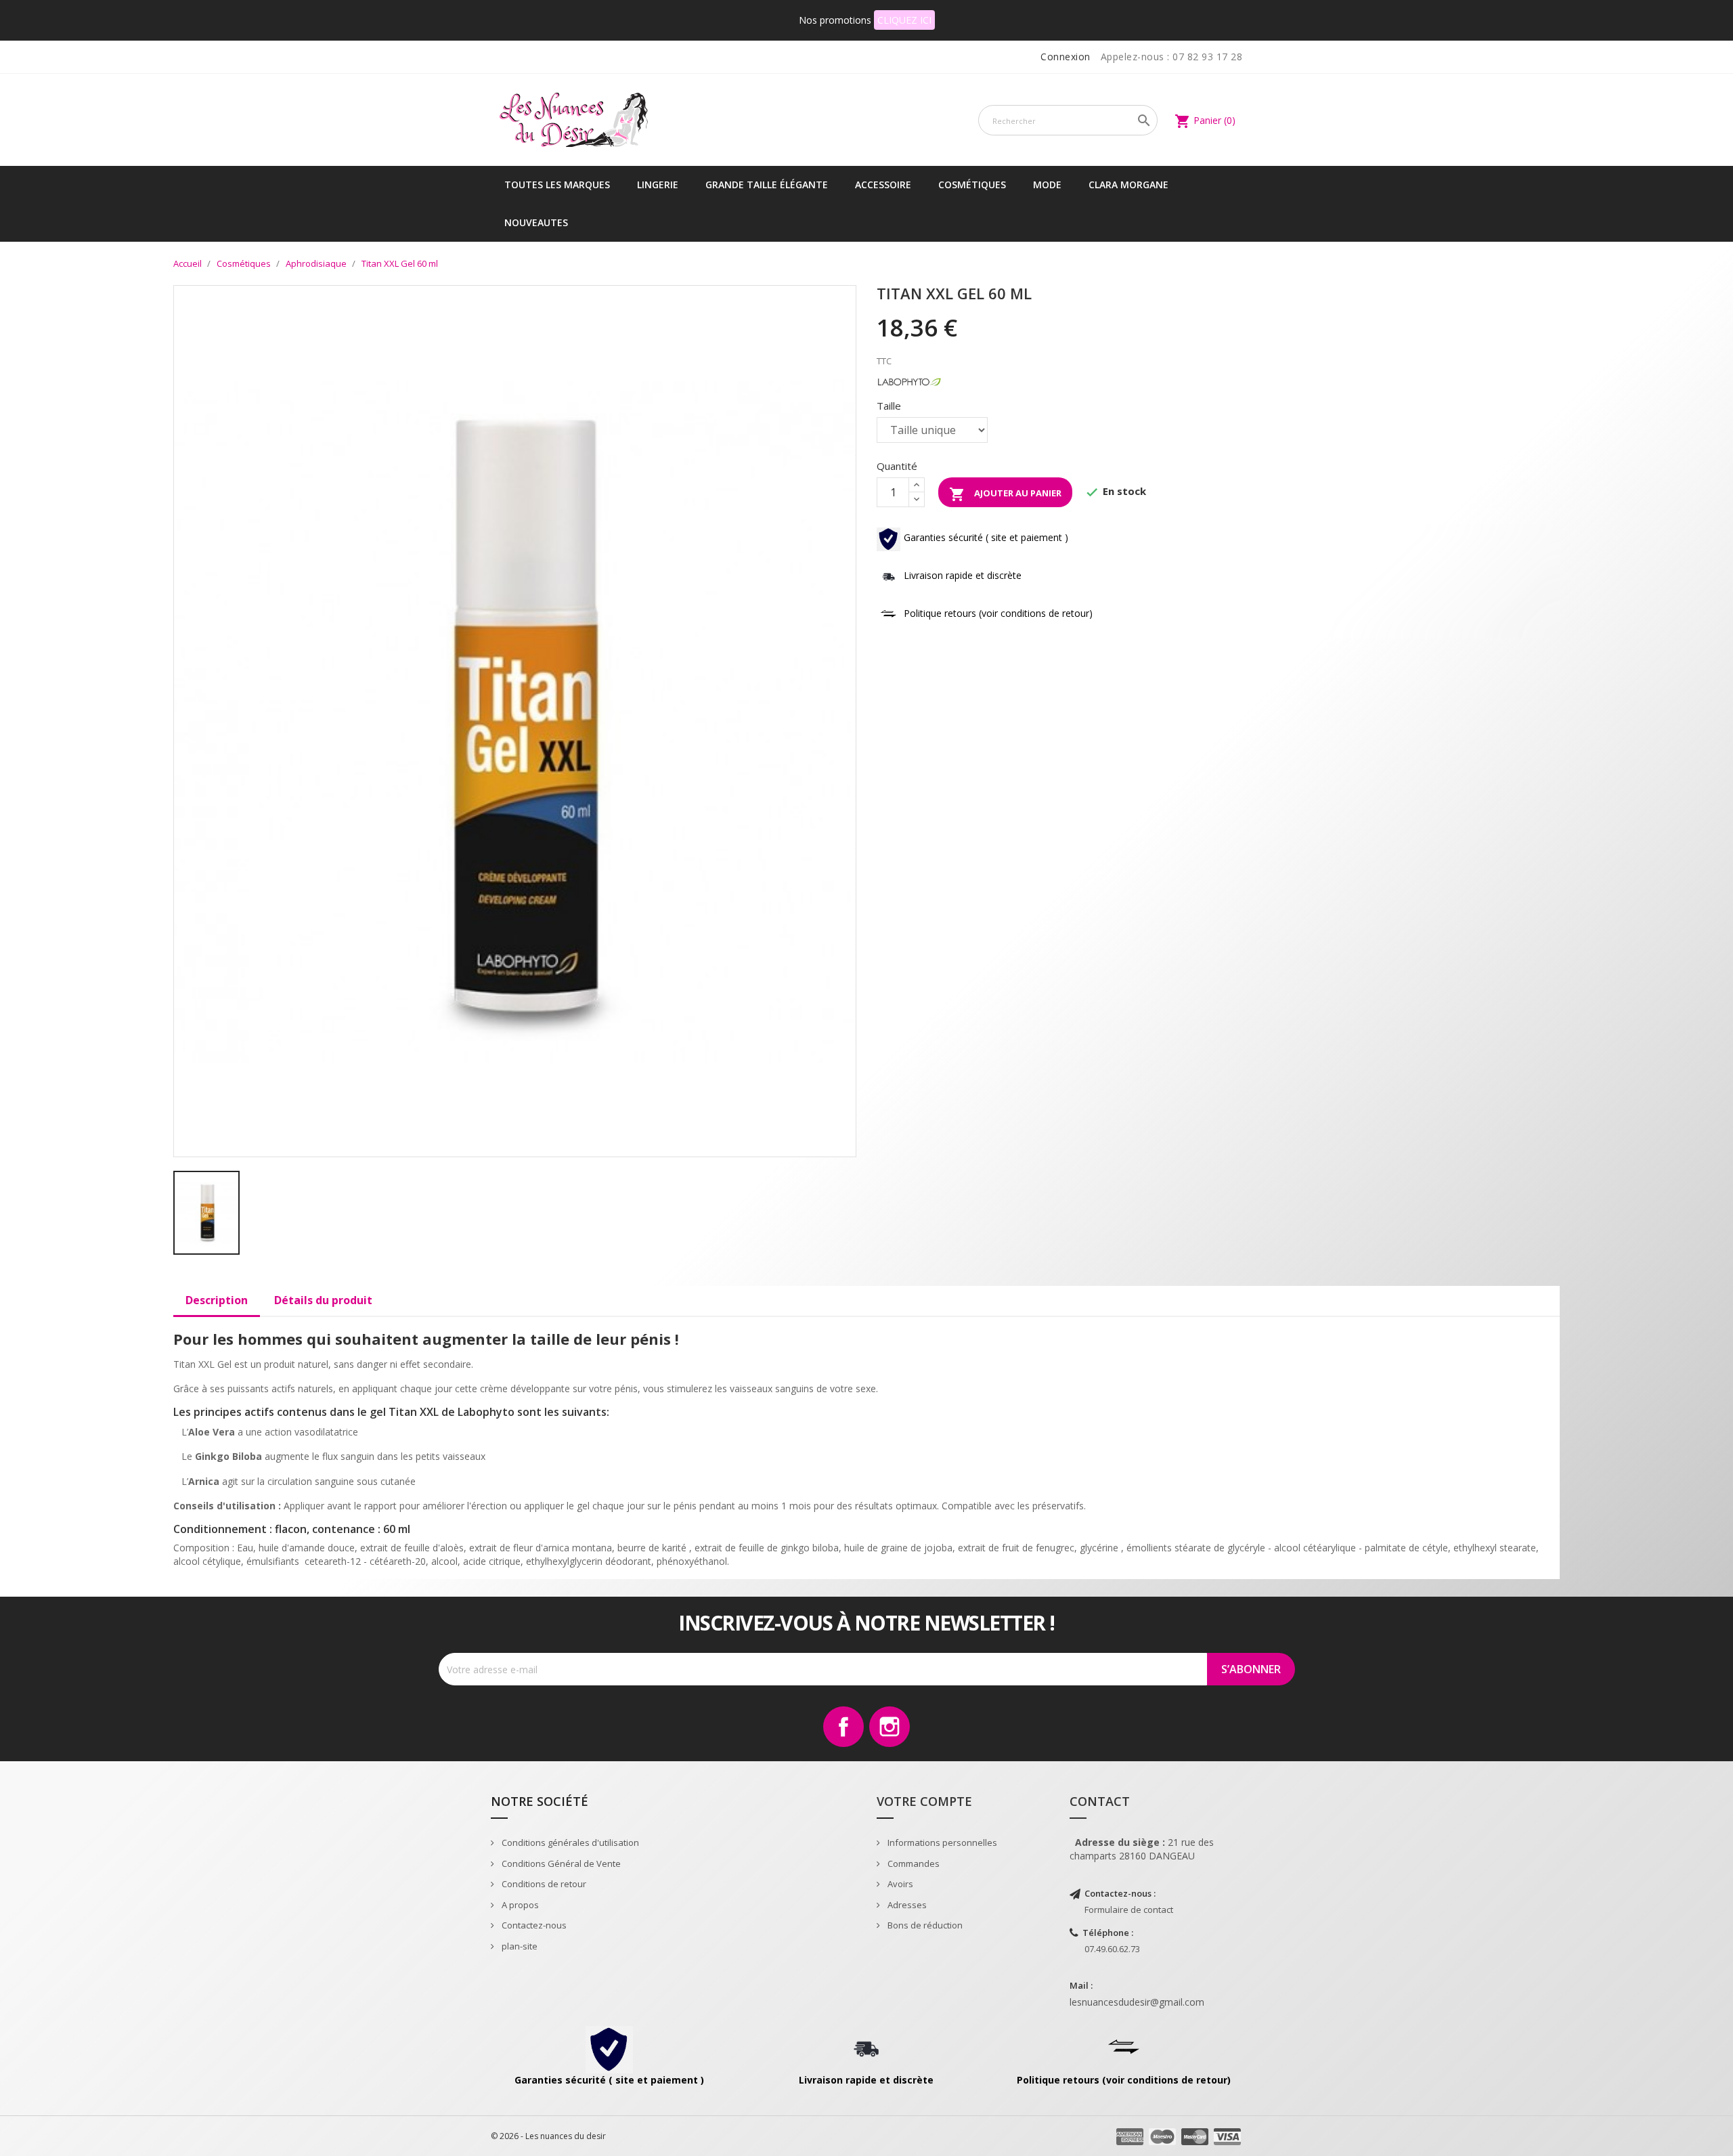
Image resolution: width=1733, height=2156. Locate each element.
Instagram (890, 1727)
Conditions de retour (543, 1884)
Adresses (906, 1905)
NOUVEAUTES (536, 222)
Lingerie (658, 185)
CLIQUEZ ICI (904, 20)
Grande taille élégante (767, 185)
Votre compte (924, 1801)
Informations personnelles (941, 1842)
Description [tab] (217, 1300)
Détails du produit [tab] (323, 1300)
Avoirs (899, 1884)
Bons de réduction (924, 1925)
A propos (519, 1905)
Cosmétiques (972, 185)
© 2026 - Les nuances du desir (548, 2136)
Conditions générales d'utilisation (569, 1842)
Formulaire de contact (1129, 1910)
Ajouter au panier (1005, 494)
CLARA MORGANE (1128, 185)
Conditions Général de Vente (560, 1863)
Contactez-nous (533, 1925)
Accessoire (883, 185)
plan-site (519, 1946)
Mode (1047, 185)
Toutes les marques (557, 185)
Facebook (843, 1727)
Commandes (913, 1863)
